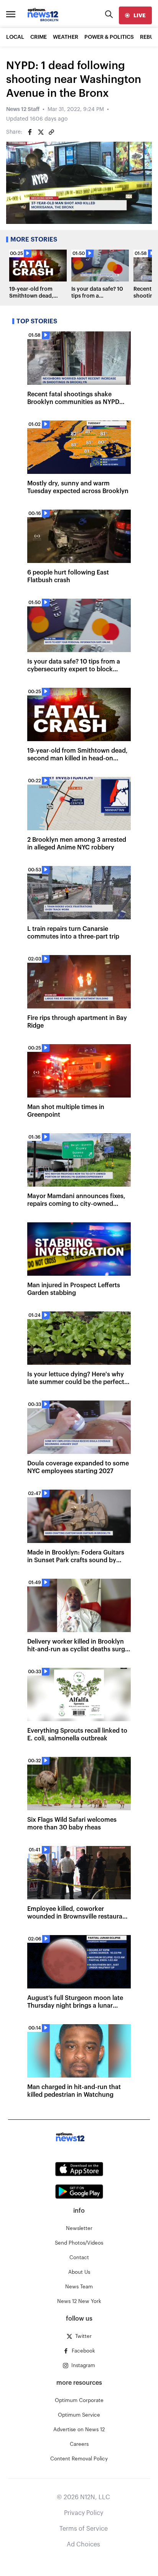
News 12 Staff (23, 109)
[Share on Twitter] (41, 132)
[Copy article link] (51, 132)
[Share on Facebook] (30, 132)
